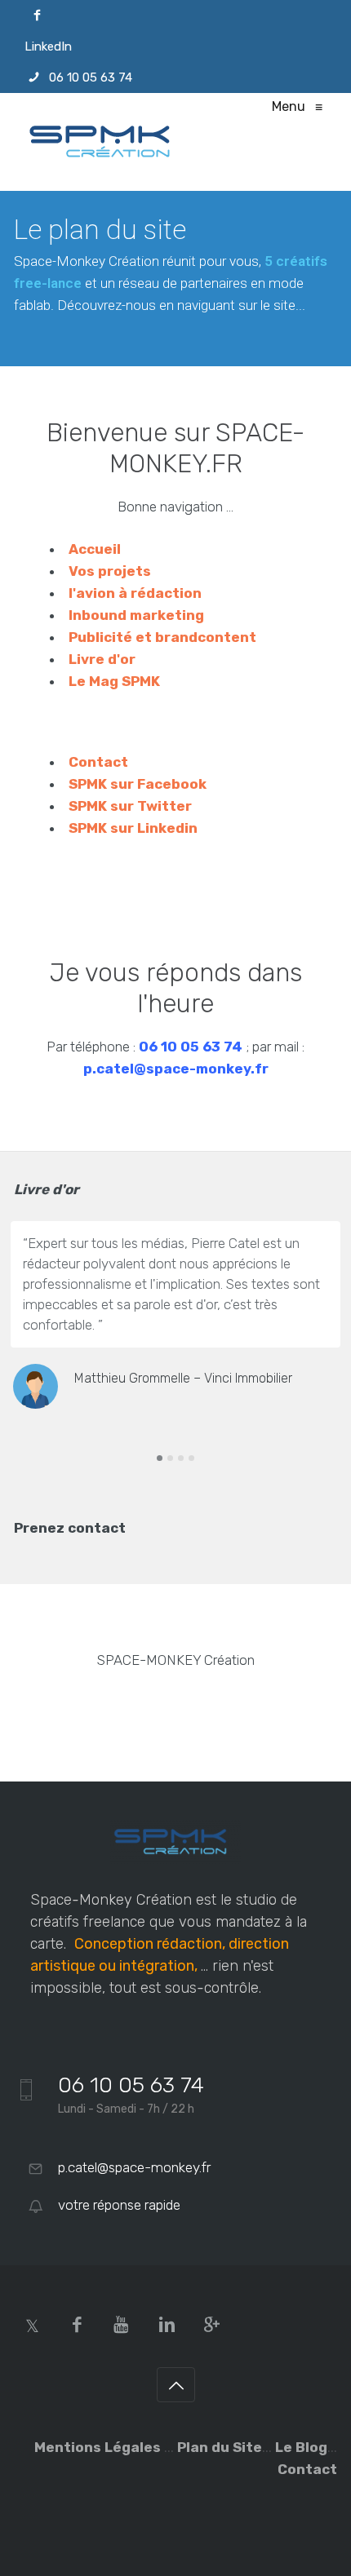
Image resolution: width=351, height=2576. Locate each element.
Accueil (95, 549)
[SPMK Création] (106, 142)
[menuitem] (175, 15)
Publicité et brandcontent (162, 637)
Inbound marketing (136, 615)
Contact (98, 762)
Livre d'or (102, 659)
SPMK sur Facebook (138, 784)
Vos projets (110, 571)
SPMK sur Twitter (130, 806)
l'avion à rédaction (135, 593)
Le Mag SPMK (114, 681)
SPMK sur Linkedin (133, 828)
